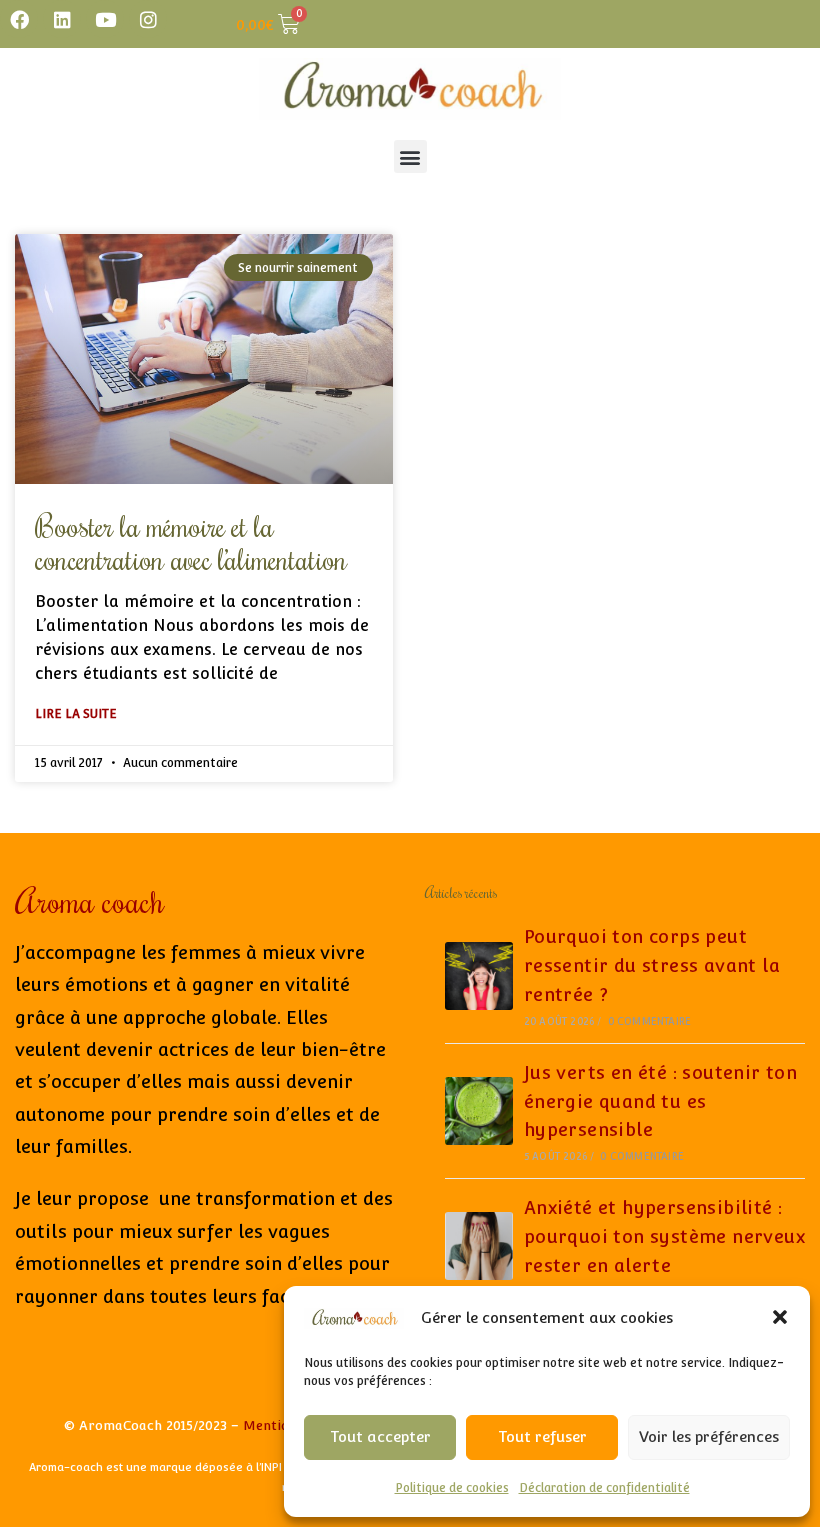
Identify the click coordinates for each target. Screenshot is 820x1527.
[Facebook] (19, 19)
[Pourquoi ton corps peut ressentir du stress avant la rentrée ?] (479, 976)
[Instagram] (148, 19)
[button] (780, 1317)
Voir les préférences (709, 1436)
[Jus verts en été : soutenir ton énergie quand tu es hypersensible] (479, 1111)
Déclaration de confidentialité (604, 1488)
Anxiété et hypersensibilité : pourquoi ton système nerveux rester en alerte (664, 1236)
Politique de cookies (452, 1488)
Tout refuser (542, 1436)
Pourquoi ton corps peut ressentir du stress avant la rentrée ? (652, 965)
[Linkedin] (62, 19)
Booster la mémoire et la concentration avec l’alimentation (191, 542)
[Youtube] (105, 19)
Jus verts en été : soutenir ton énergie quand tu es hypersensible (660, 1101)
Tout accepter (380, 1436)
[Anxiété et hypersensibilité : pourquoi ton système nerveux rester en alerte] (479, 1246)
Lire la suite (76, 714)
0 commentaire (650, 1021)
